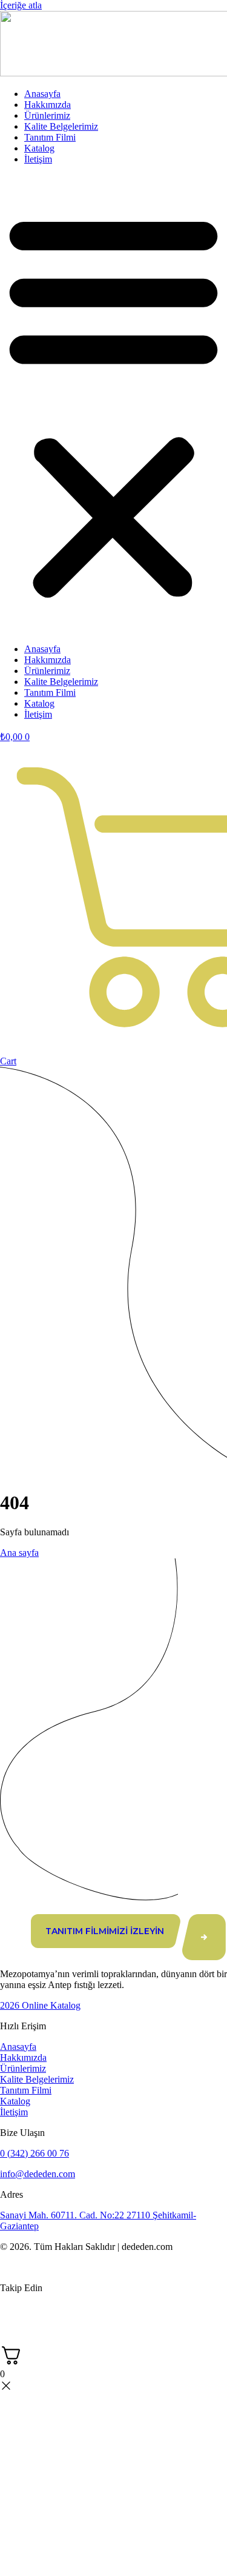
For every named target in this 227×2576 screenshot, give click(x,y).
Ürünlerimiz (47, 115)
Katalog (39, 148)
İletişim (38, 159)
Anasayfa (42, 94)
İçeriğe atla (21, 5)
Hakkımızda (48, 105)
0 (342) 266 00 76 (35, 2153)
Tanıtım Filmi (50, 137)
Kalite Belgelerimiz (61, 126)
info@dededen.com (38, 2174)
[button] (113, 404)
